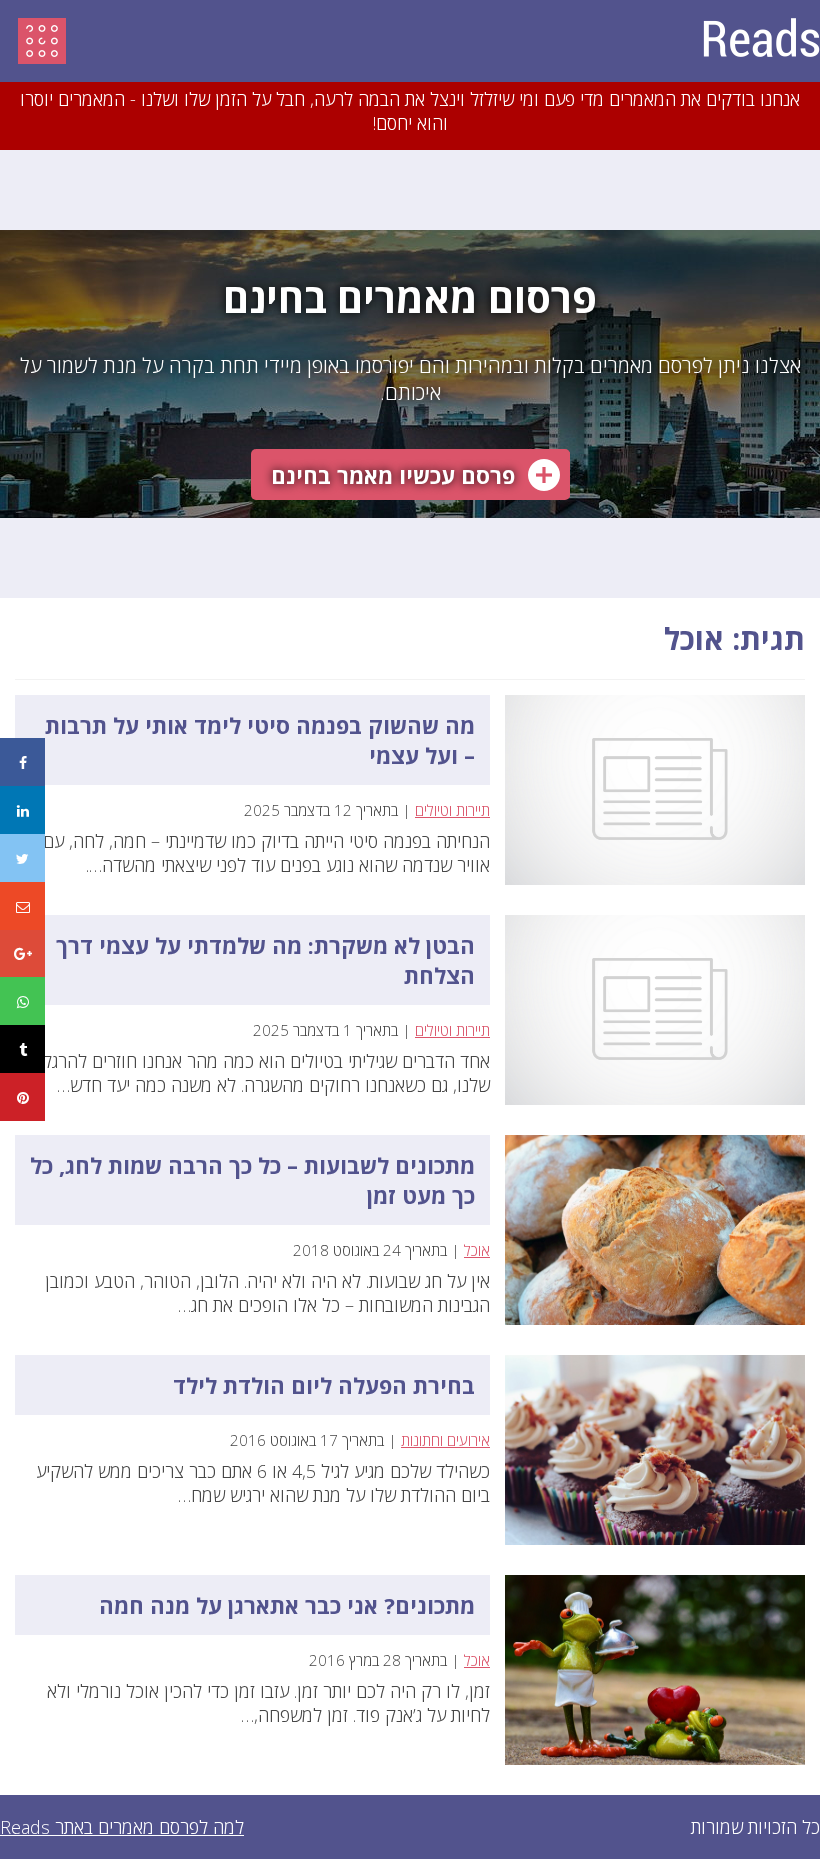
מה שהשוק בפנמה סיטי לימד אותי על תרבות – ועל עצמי (260, 740)
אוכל (477, 1250)
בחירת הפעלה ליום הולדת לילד (324, 1385)
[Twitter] (22, 858)
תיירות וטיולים (452, 810)
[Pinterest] (22, 1097)
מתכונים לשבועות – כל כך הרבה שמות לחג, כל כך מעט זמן (252, 1180)
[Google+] (22, 954)
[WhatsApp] (22, 1001)
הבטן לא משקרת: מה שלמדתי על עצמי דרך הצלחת (265, 960)
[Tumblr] (22, 1049)
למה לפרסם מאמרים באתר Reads (122, 1827)
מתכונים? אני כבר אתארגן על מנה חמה (287, 1605)
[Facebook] (22, 762)
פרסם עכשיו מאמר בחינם (393, 475)
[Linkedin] (22, 810)
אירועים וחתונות (445, 1440)
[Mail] (22, 906)
